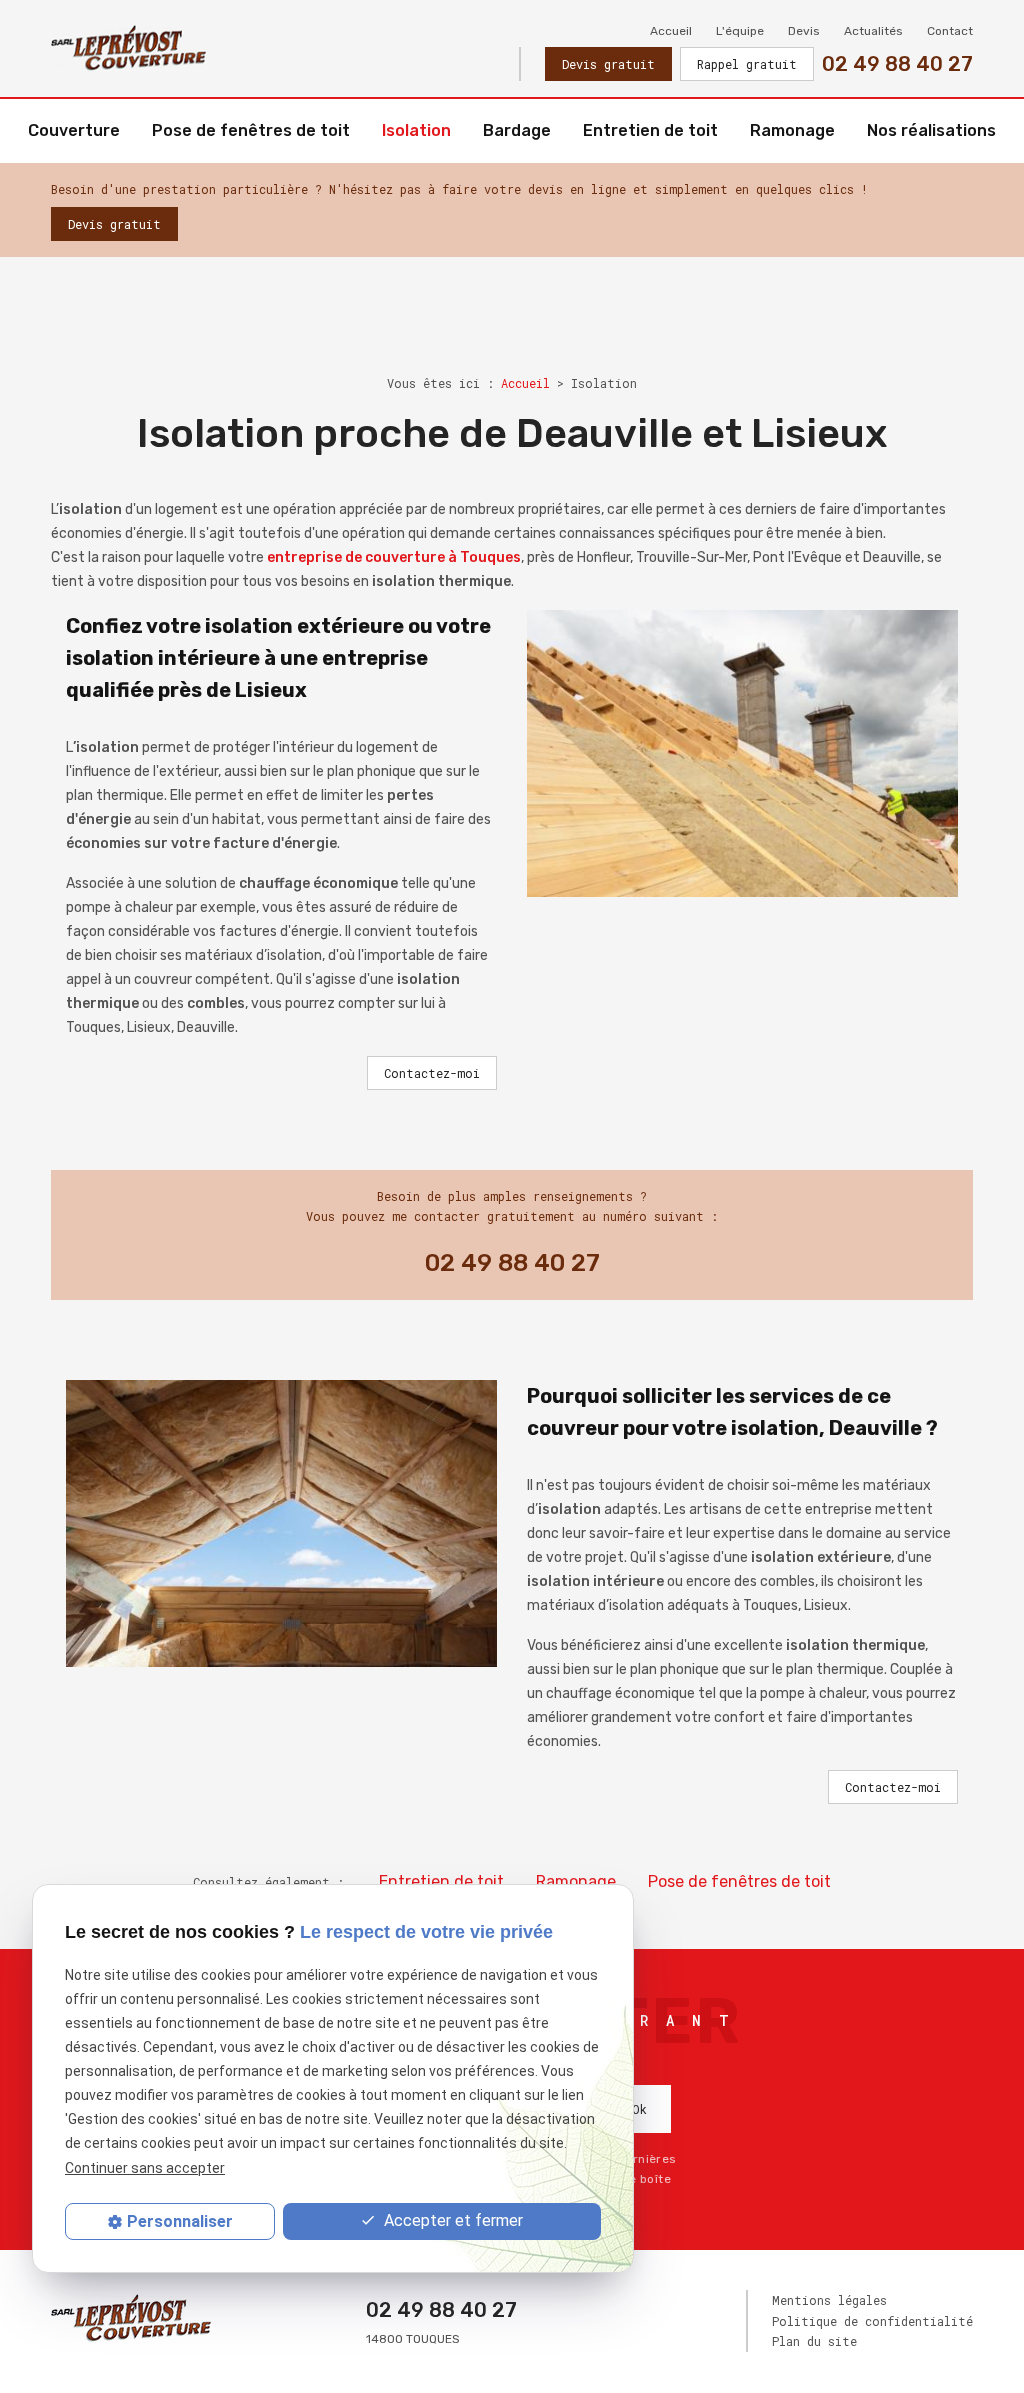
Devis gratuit (608, 64)
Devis (804, 31)
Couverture (74, 130)
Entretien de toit (650, 130)
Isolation (416, 130)
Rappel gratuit (747, 64)
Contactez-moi (432, 1073)
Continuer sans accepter (145, 2168)
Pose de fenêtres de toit (251, 130)
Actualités (873, 31)
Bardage (517, 130)
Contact (950, 31)
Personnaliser (180, 2221)
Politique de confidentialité (872, 2321)
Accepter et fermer (451, 2220)
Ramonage (792, 130)
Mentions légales (829, 2300)
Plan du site (814, 2341)
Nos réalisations (931, 130)
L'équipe (740, 31)
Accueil (671, 31)
